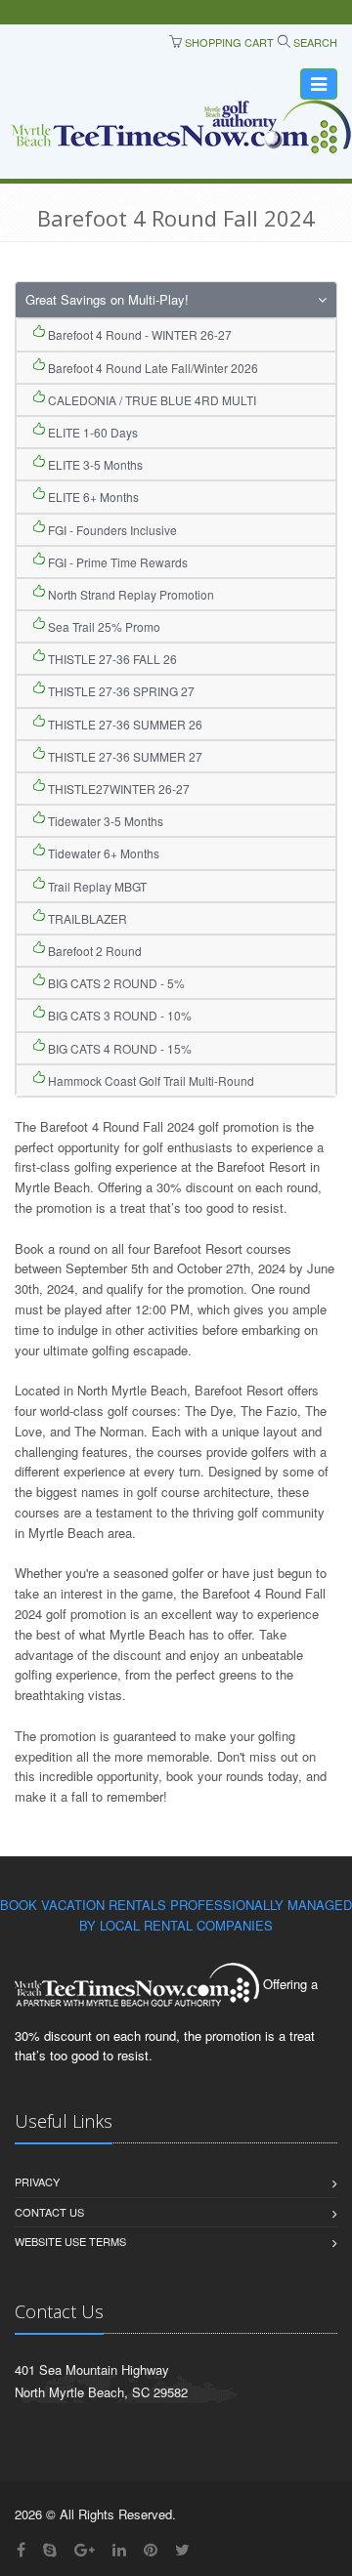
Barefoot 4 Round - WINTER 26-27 (138, 334)
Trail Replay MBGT (96, 886)
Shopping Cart (228, 42)
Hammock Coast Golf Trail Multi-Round (150, 1080)
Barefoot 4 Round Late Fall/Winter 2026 (152, 368)
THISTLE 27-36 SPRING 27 (120, 691)
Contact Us (49, 2212)
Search (314, 42)
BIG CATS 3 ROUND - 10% (118, 1015)
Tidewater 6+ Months (102, 853)
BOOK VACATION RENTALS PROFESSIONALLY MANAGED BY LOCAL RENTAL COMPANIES (176, 1915)
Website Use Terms (70, 2241)
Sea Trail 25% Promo (103, 626)
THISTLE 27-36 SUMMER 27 (124, 756)
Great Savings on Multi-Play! (107, 299)
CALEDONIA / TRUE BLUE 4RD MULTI (151, 400)
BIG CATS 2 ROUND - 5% (115, 983)
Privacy (37, 2181)
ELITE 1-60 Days (91, 432)
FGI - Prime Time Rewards (116, 562)
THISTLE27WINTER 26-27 (117, 789)
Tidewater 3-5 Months (104, 821)
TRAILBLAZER (86, 918)
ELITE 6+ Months (92, 497)
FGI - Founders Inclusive (111, 530)
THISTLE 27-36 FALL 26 (111, 659)
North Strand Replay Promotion (130, 594)
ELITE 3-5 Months (94, 464)
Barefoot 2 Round (93, 951)
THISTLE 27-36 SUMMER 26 (124, 724)
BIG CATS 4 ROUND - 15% (118, 1048)
